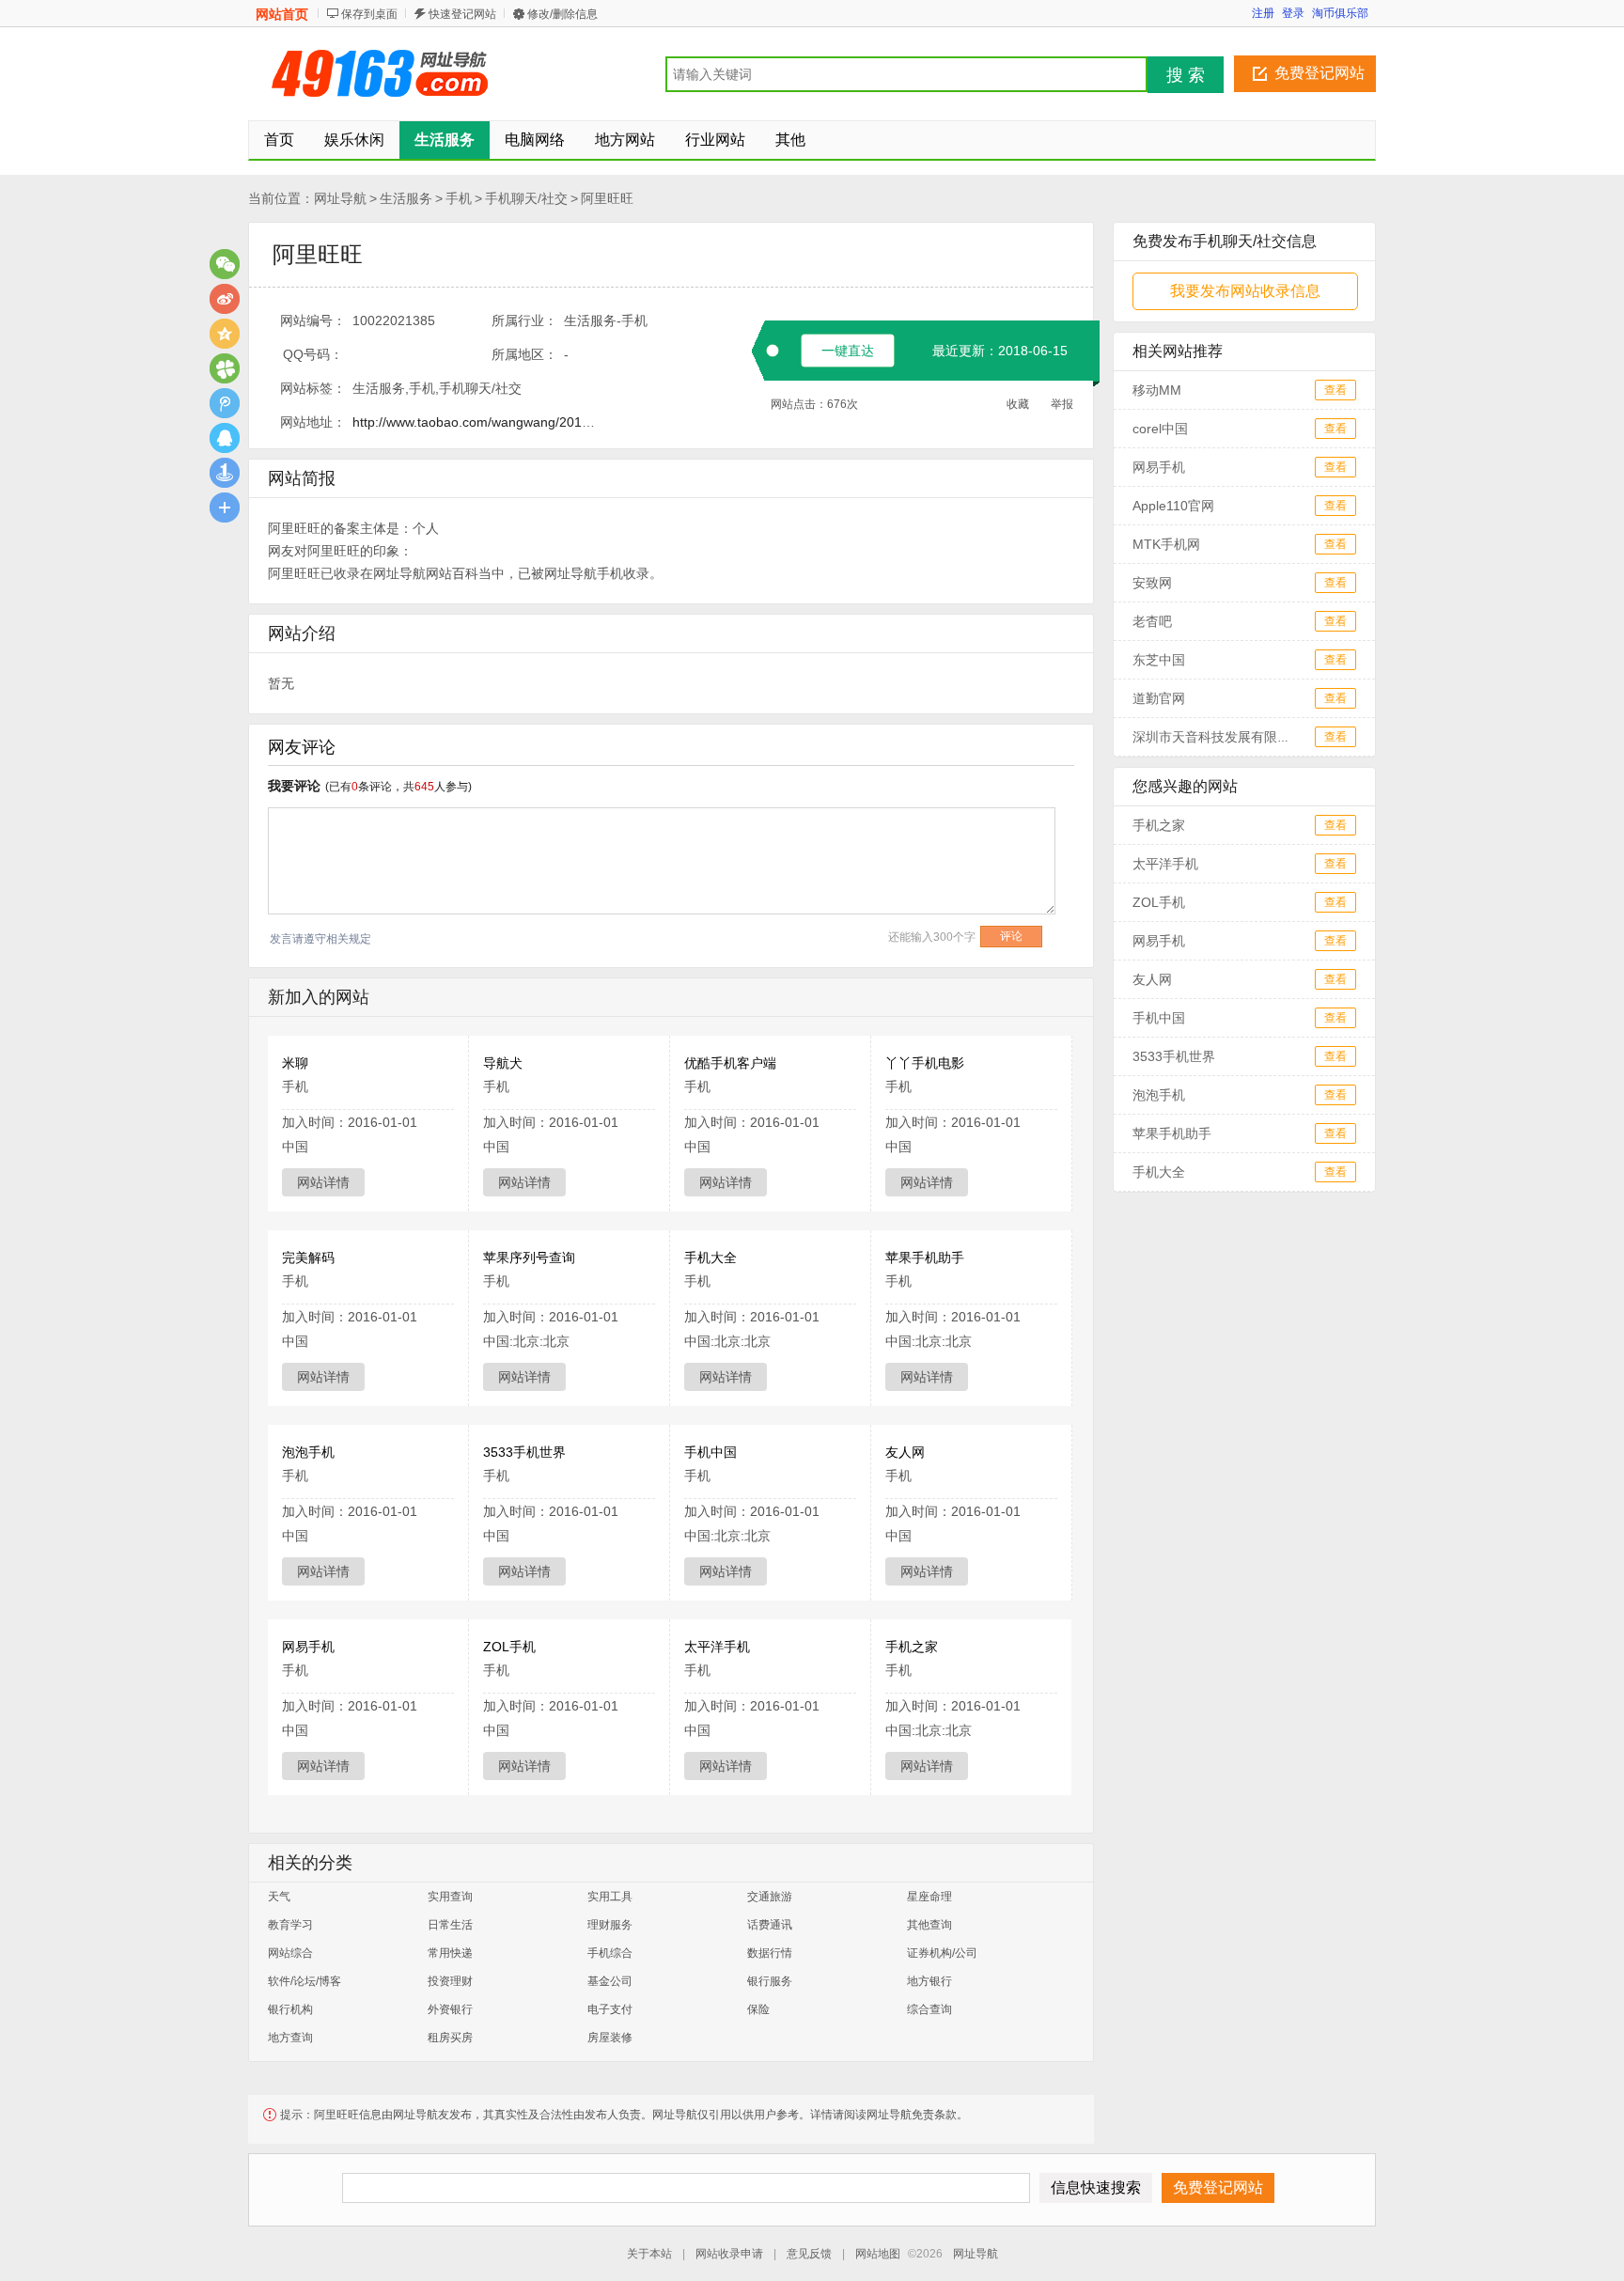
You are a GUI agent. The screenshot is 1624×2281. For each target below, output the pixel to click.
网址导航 (340, 198)
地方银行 (929, 1981)
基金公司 (610, 1981)
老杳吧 (1152, 621)
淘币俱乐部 (1340, 13)
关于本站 (649, 2254)
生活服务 (406, 198)
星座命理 (929, 1897)
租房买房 (450, 2038)
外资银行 (450, 2009)
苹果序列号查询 (529, 1258)
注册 (1263, 13)
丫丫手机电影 (925, 1063)
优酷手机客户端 (730, 1063)
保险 (758, 2009)
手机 (459, 198)
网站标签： (313, 388)
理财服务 (610, 1925)
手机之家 (912, 1647)
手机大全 (710, 1258)
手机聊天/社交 (526, 198)
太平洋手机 (717, 1647)
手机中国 (710, 1452)
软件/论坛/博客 (304, 1981)
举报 (1062, 404)
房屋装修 (610, 2038)
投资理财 (450, 1981)
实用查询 (450, 1897)
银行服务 (770, 1981)
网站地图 (878, 2254)
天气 (279, 1897)
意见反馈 (809, 2254)
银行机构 (290, 2009)
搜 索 (1186, 75)
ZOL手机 (509, 1647)
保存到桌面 (369, 14)
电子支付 (610, 2009)
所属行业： (524, 320)
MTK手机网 (1166, 544)
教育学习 (290, 1925)
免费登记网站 (1319, 73)
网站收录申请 (729, 2254)
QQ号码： (313, 354)
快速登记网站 (462, 14)
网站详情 (323, 1182)
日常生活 (450, 1925)
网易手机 (308, 1647)
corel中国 (1160, 429)
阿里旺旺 (607, 198)
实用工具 (610, 1897)
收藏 (1018, 404)
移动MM (1157, 390)
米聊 (295, 1063)
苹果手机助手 (925, 1258)
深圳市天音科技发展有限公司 (1218, 737)
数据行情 (770, 1953)
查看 (1335, 390)
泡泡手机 (308, 1452)
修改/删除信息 (562, 14)
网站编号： (313, 320)
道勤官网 (1159, 698)
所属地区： (524, 354)
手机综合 (610, 1953)
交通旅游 (770, 1897)
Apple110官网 (1173, 506)
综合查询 (929, 2009)
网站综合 (290, 1953)
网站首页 (282, 14)
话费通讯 (770, 1925)
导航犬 (503, 1063)
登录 (1293, 13)
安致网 (1152, 583)
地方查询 (290, 2038)
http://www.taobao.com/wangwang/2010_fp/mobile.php (515, 422)
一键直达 (848, 351)
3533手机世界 (524, 1452)
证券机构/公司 (942, 1953)
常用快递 (450, 1953)
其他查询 (929, 1925)
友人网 (905, 1452)
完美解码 (308, 1258)
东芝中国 (1159, 660)
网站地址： (313, 422)
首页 (279, 140)
